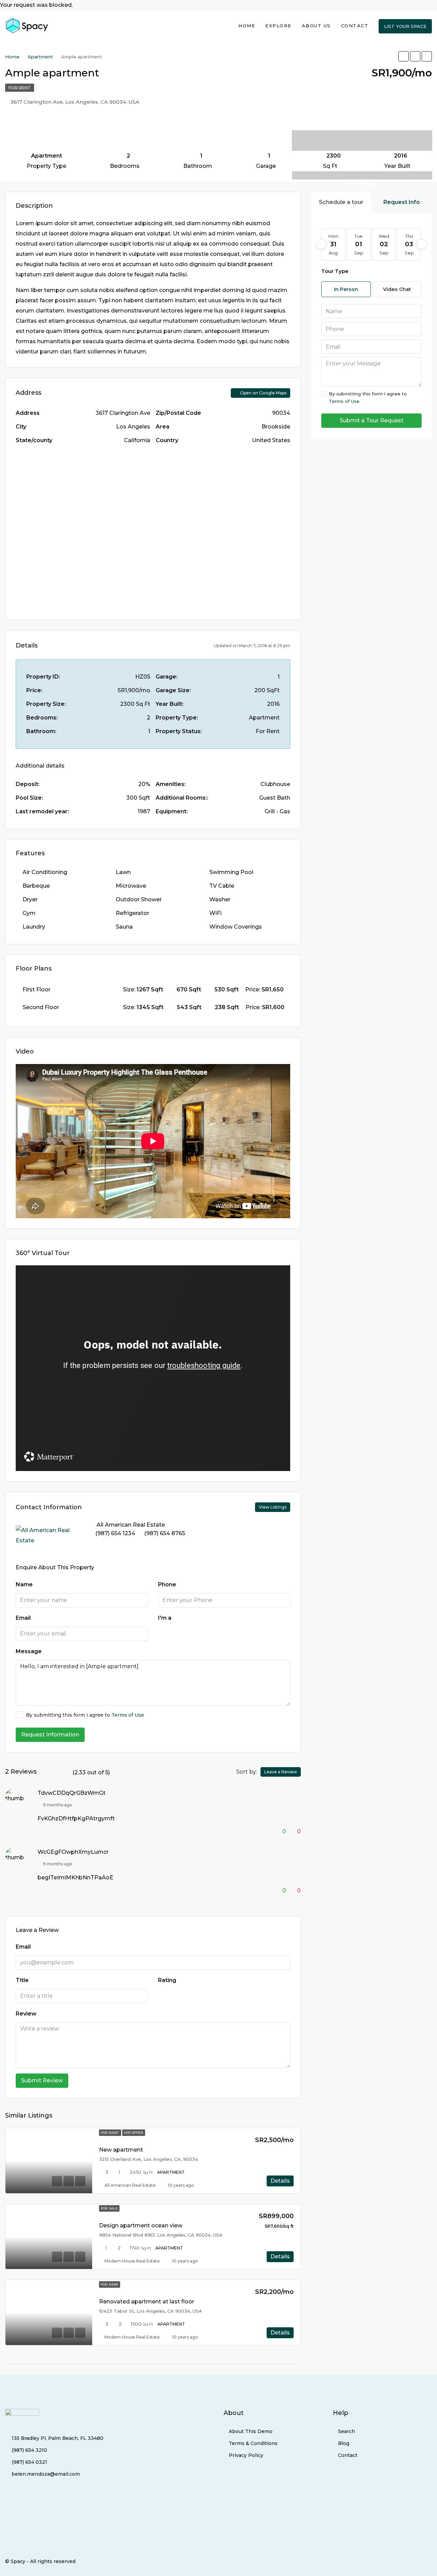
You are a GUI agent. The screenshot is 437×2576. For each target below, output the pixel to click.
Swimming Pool (231, 872)
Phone (167, 1584)
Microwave (131, 886)
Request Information (50, 1735)
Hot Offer (134, 2133)
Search (347, 2431)
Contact (355, 26)
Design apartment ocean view (141, 2225)
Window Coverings (236, 927)
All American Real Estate (130, 2185)
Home (247, 26)
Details (280, 2181)
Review (26, 2014)
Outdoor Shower (139, 899)
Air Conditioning (45, 872)
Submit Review (42, 2080)
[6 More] (362, 135)
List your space (405, 26)
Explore (278, 26)
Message (29, 1651)
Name (24, 1584)
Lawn (123, 872)
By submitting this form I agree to (85, 1715)
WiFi (215, 913)
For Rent (20, 88)
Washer (220, 899)
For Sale (109, 2208)
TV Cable (222, 886)
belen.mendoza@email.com (46, 2474)
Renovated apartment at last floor (147, 2302)
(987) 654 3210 (29, 2450)
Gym (29, 913)
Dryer (30, 899)
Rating (167, 1980)
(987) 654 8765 (165, 1533)
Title (22, 1980)
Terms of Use (128, 1715)
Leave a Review (281, 1772)
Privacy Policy (246, 2455)
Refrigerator (132, 913)
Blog (344, 2443)
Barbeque (36, 886)
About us (316, 26)
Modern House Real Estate (132, 2261)
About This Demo (251, 2431)
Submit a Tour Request (372, 420)
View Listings (273, 1507)
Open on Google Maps (263, 393)
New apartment (121, 2150)
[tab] (341, 202)
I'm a (165, 1618)
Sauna (124, 927)
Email (23, 1618)
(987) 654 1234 (115, 1533)
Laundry (34, 927)
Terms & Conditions (253, 2443)
